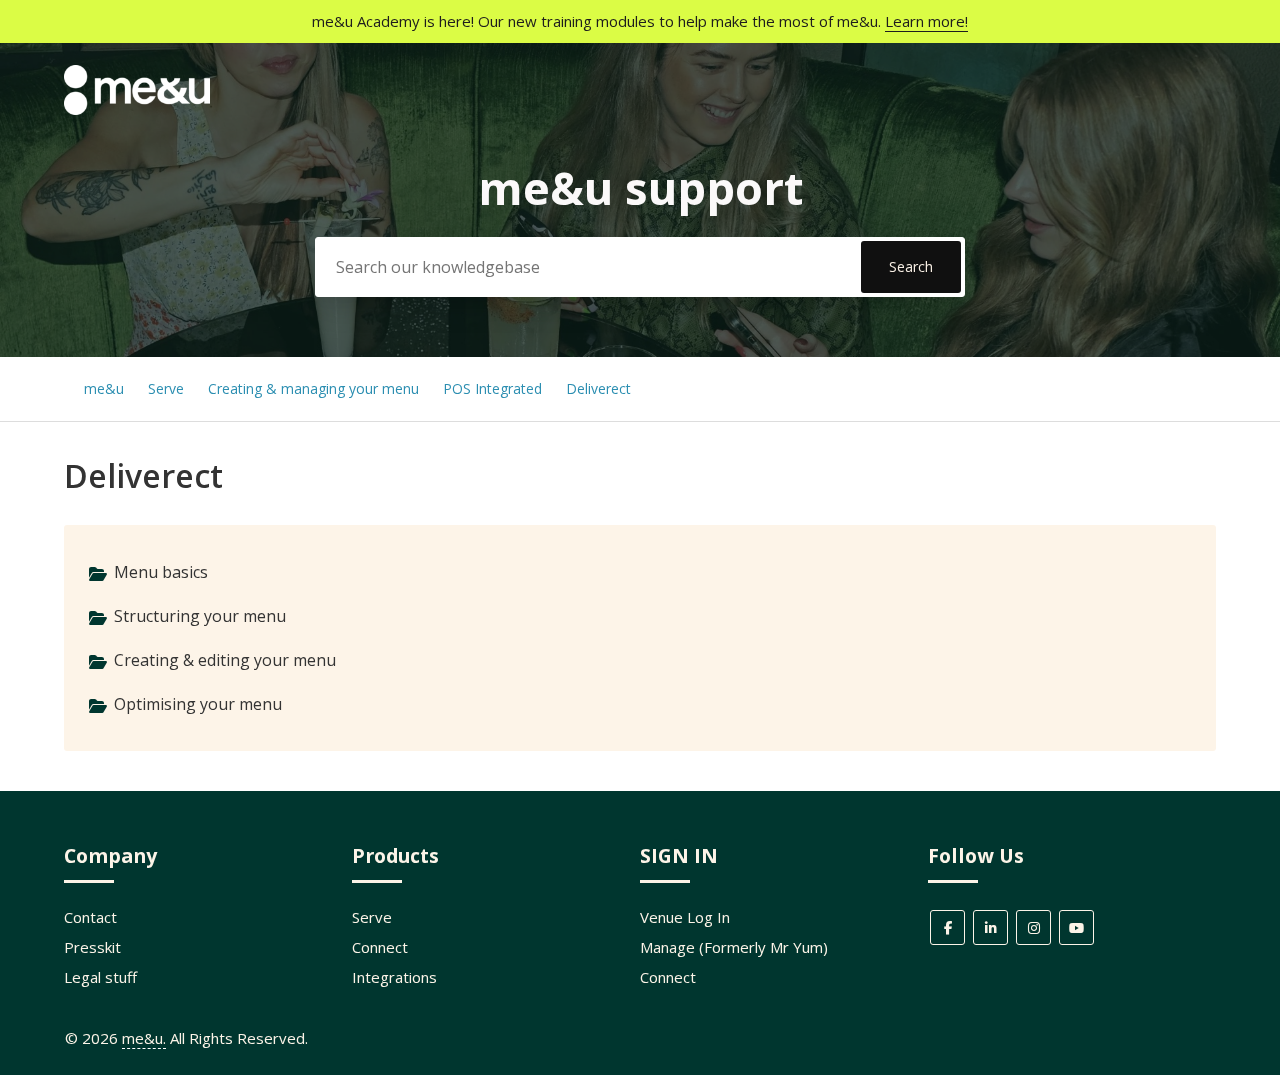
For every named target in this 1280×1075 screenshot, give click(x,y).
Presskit (92, 947)
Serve (166, 388)
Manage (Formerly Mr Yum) (734, 947)
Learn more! (926, 21)
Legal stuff (100, 977)
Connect (380, 947)
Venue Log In (685, 917)
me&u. (144, 1038)
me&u (104, 388)
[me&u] (137, 109)
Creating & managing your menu (315, 388)
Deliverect (598, 388)
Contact (90, 917)
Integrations (394, 977)
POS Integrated (494, 388)
